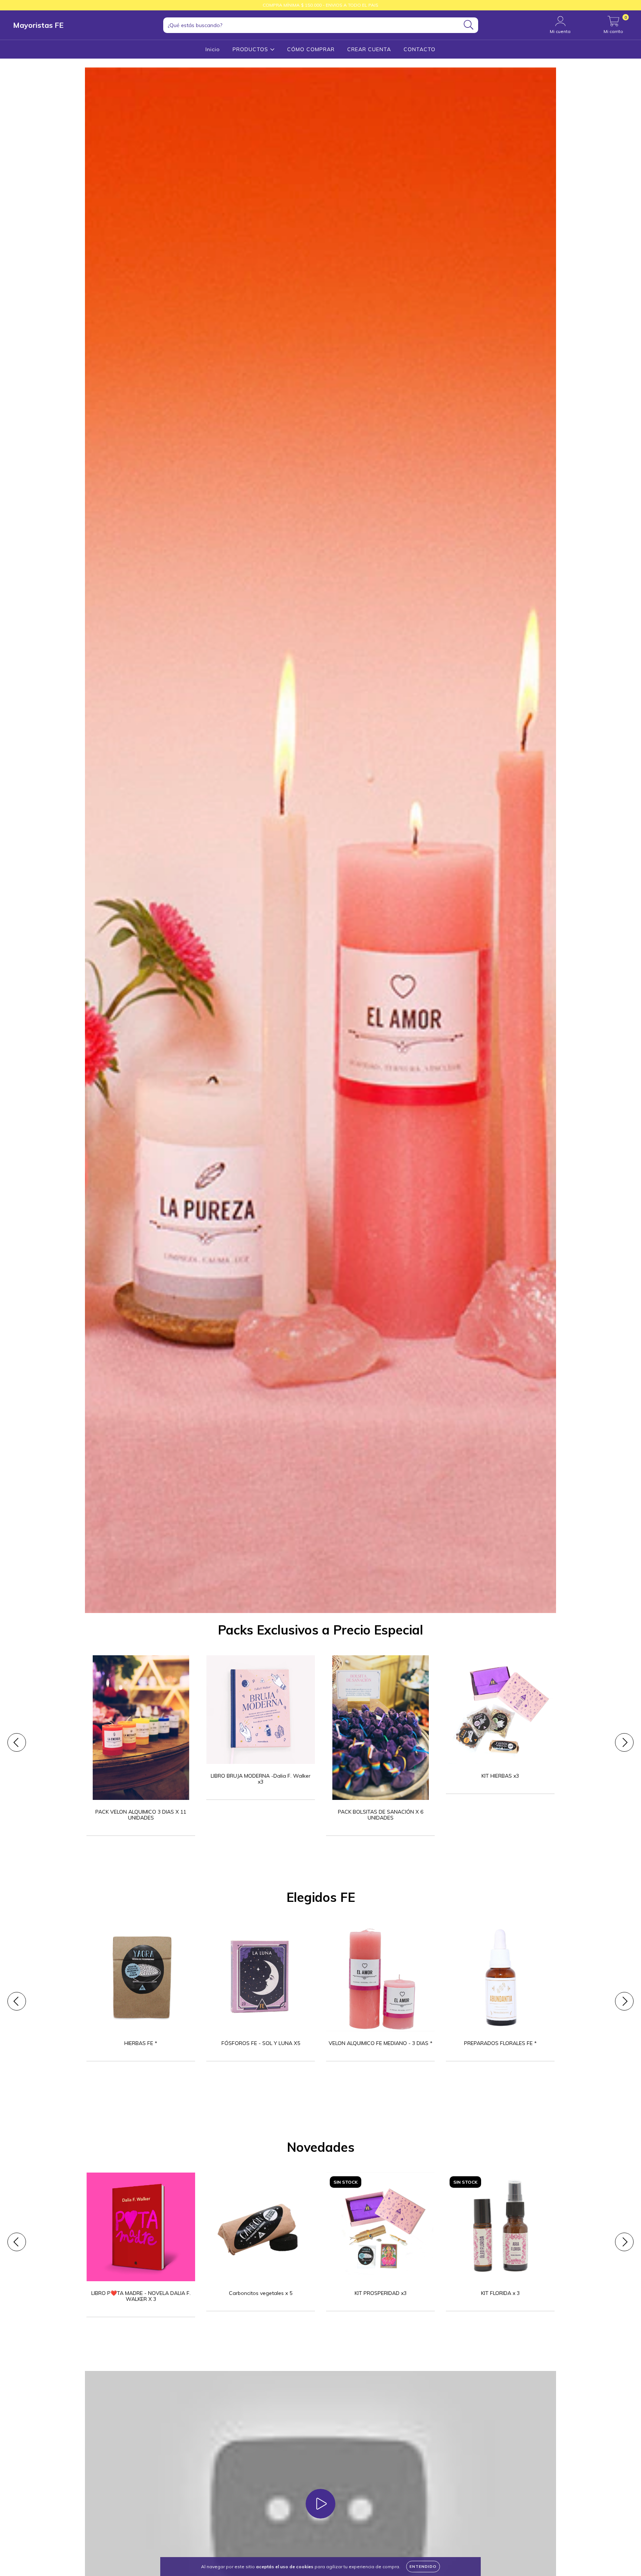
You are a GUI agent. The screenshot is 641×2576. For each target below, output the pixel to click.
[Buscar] (469, 25)
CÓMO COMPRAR (311, 49)
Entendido (423, 2567)
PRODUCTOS (251, 49)
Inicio (213, 49)
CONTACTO (420, 49)
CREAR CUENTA (369, 49)
